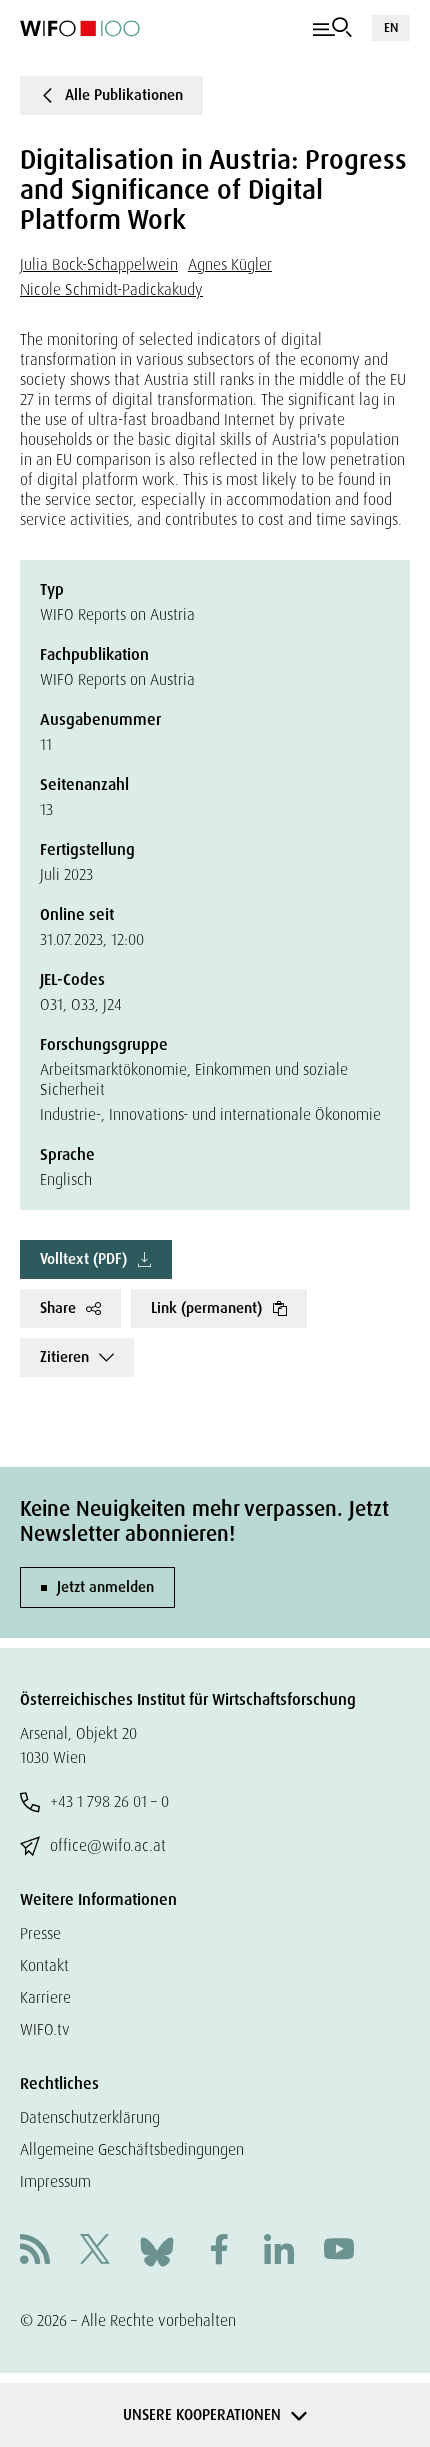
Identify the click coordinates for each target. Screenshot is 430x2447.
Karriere (45, 1997)
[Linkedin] (279, 2251)
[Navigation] (332, 28)
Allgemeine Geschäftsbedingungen (132, 2149)
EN (391, 27)
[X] (95, 2251)
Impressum (55, 2181)
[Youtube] (339, 2251)
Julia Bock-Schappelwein (99, 264)
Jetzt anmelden (105, 1587)
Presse (40, 1933)
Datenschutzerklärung (90, 2117)
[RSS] (35, 2251)
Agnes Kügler (230, 264)
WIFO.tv (45, 2029)
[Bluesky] (157, 2250)
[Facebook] (219, 2251)
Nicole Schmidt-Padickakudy (111, 289)
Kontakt (44, 1965)
